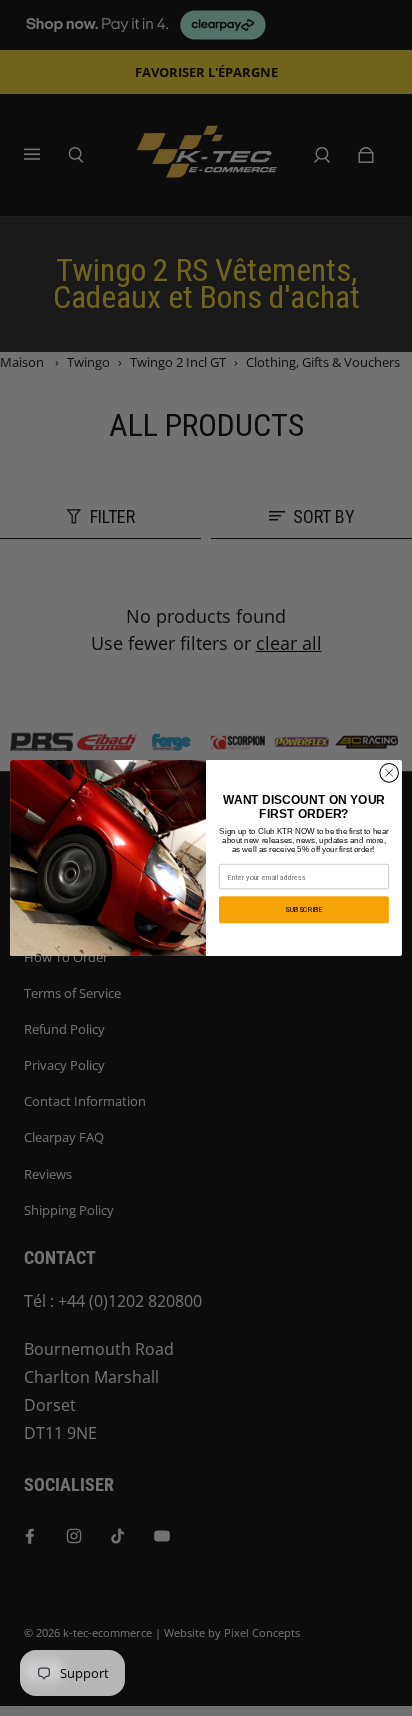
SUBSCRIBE (304, 910)
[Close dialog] (389, 773)
